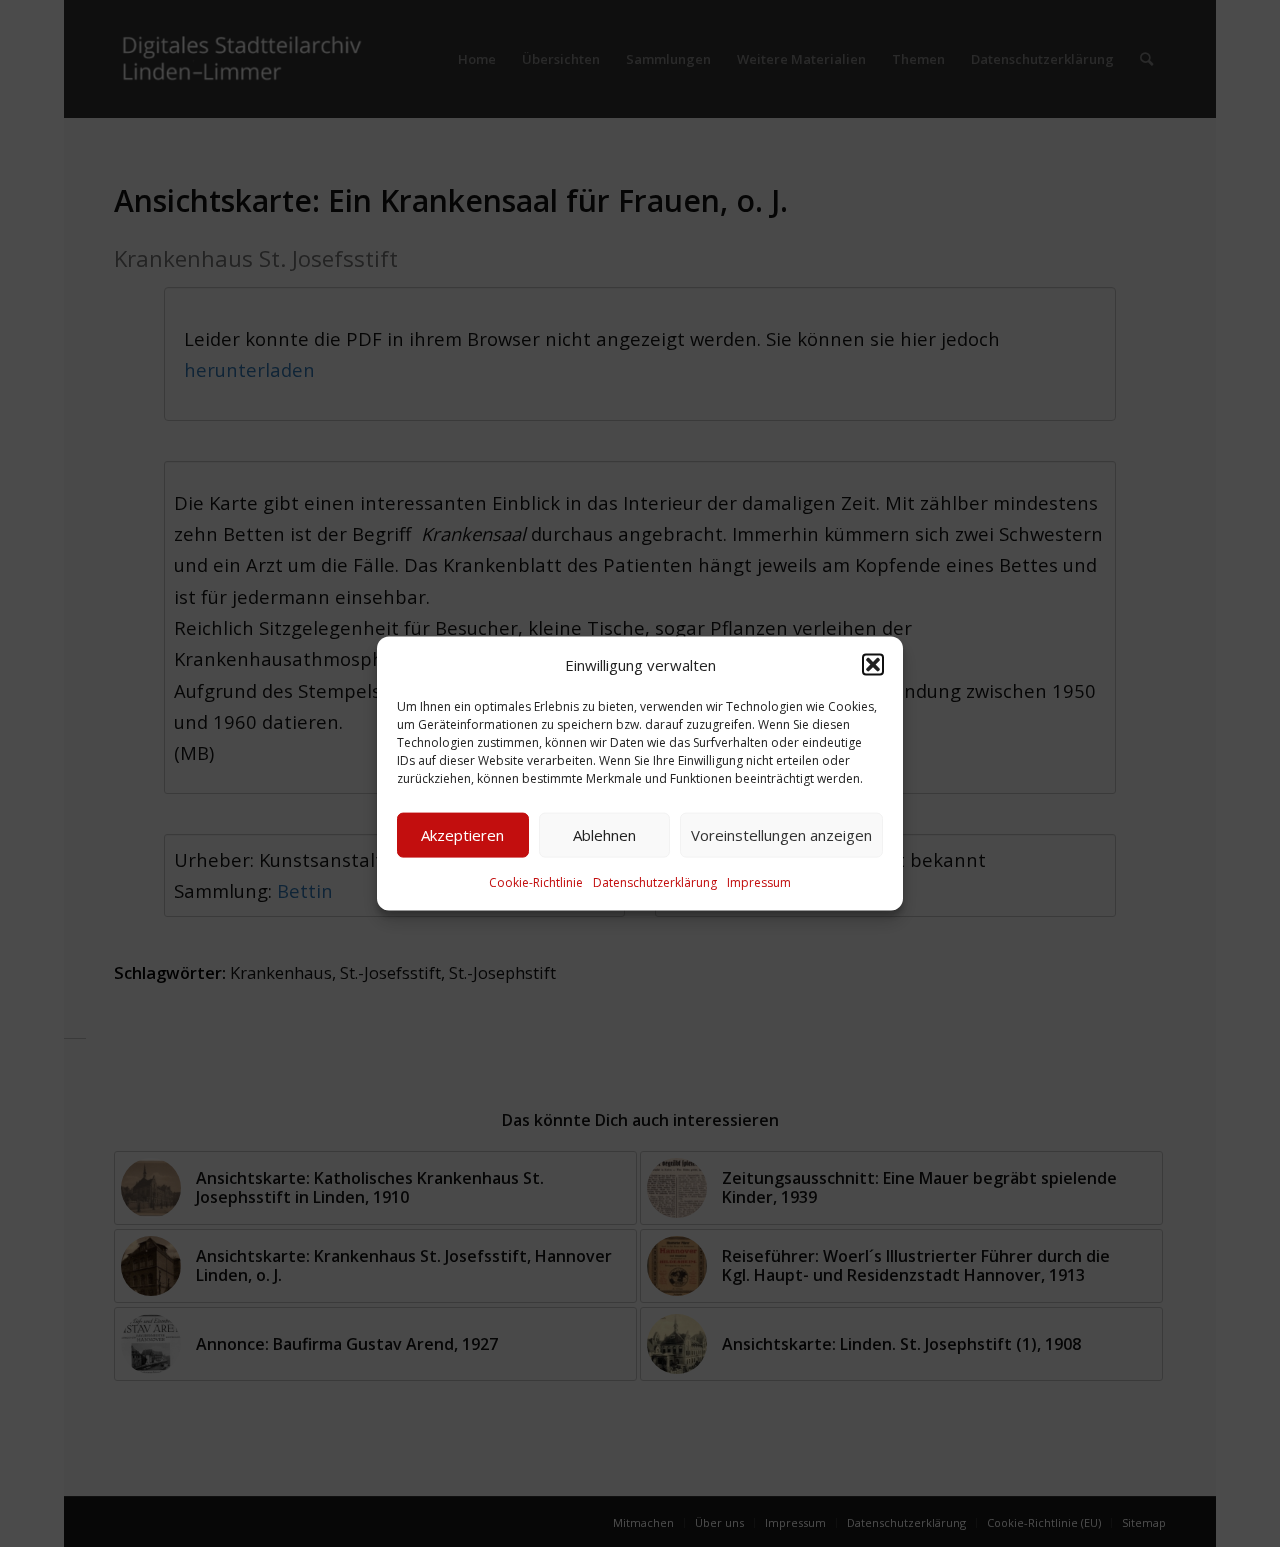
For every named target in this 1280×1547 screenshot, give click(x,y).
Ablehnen (604, 835)
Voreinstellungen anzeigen (781, 835)
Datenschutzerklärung (655, 882)
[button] (873, 664)
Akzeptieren (462, 835)
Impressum (759, 882)
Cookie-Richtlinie (536, 882)
